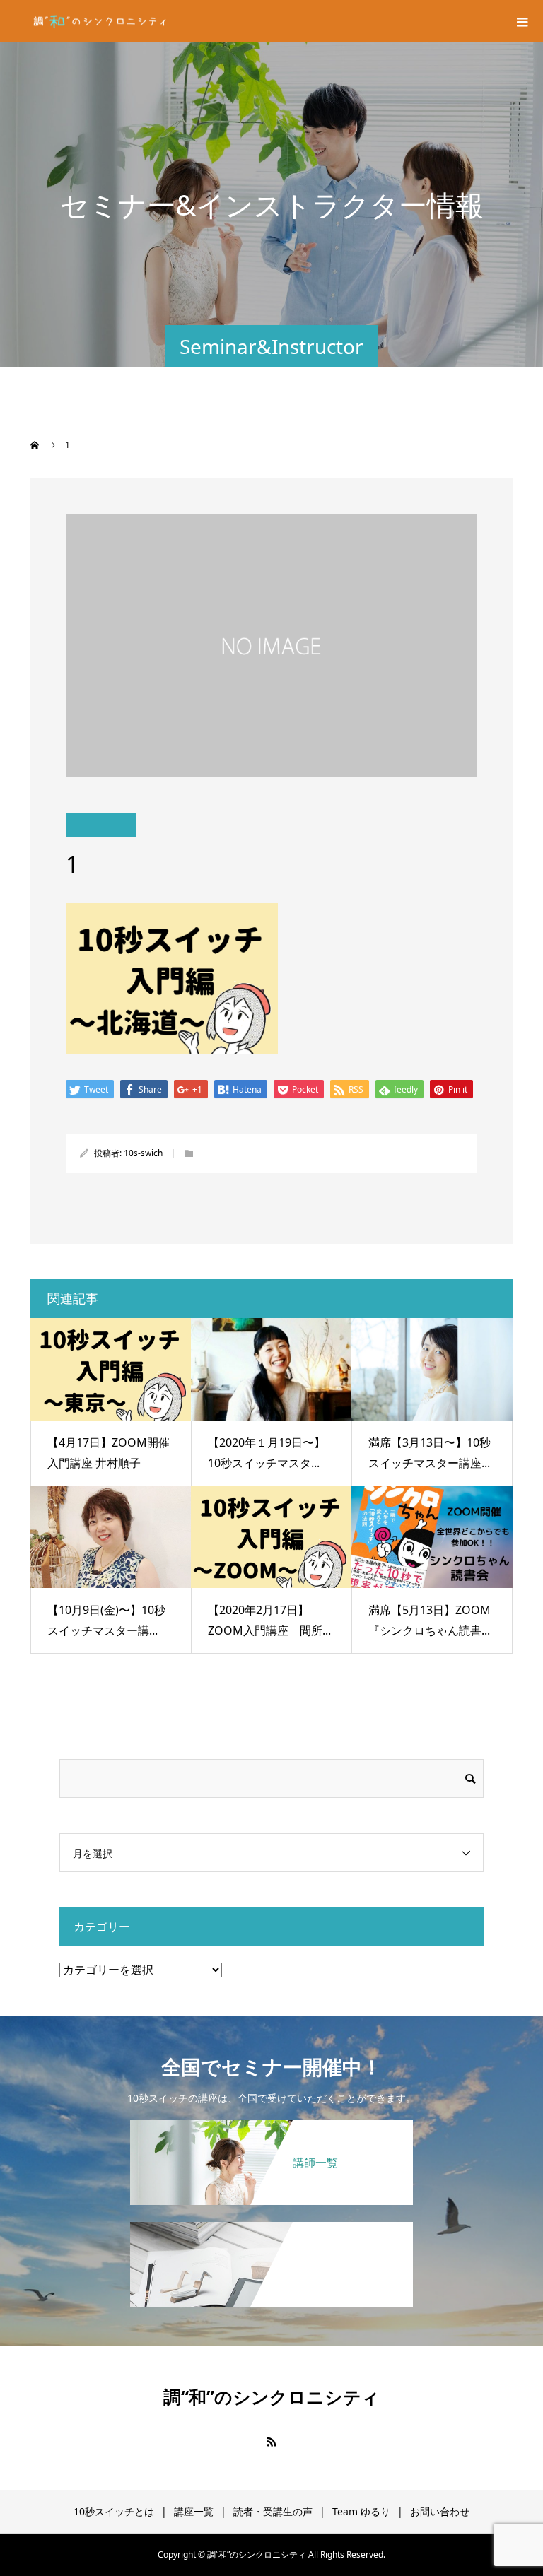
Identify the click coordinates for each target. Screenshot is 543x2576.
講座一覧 (194, 2511)
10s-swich (143, 1153)
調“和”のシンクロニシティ (271, 2396)
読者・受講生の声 (273, 2511)
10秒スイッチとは (114, 2511)
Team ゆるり (361, 2511)
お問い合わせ (440, 2511)
